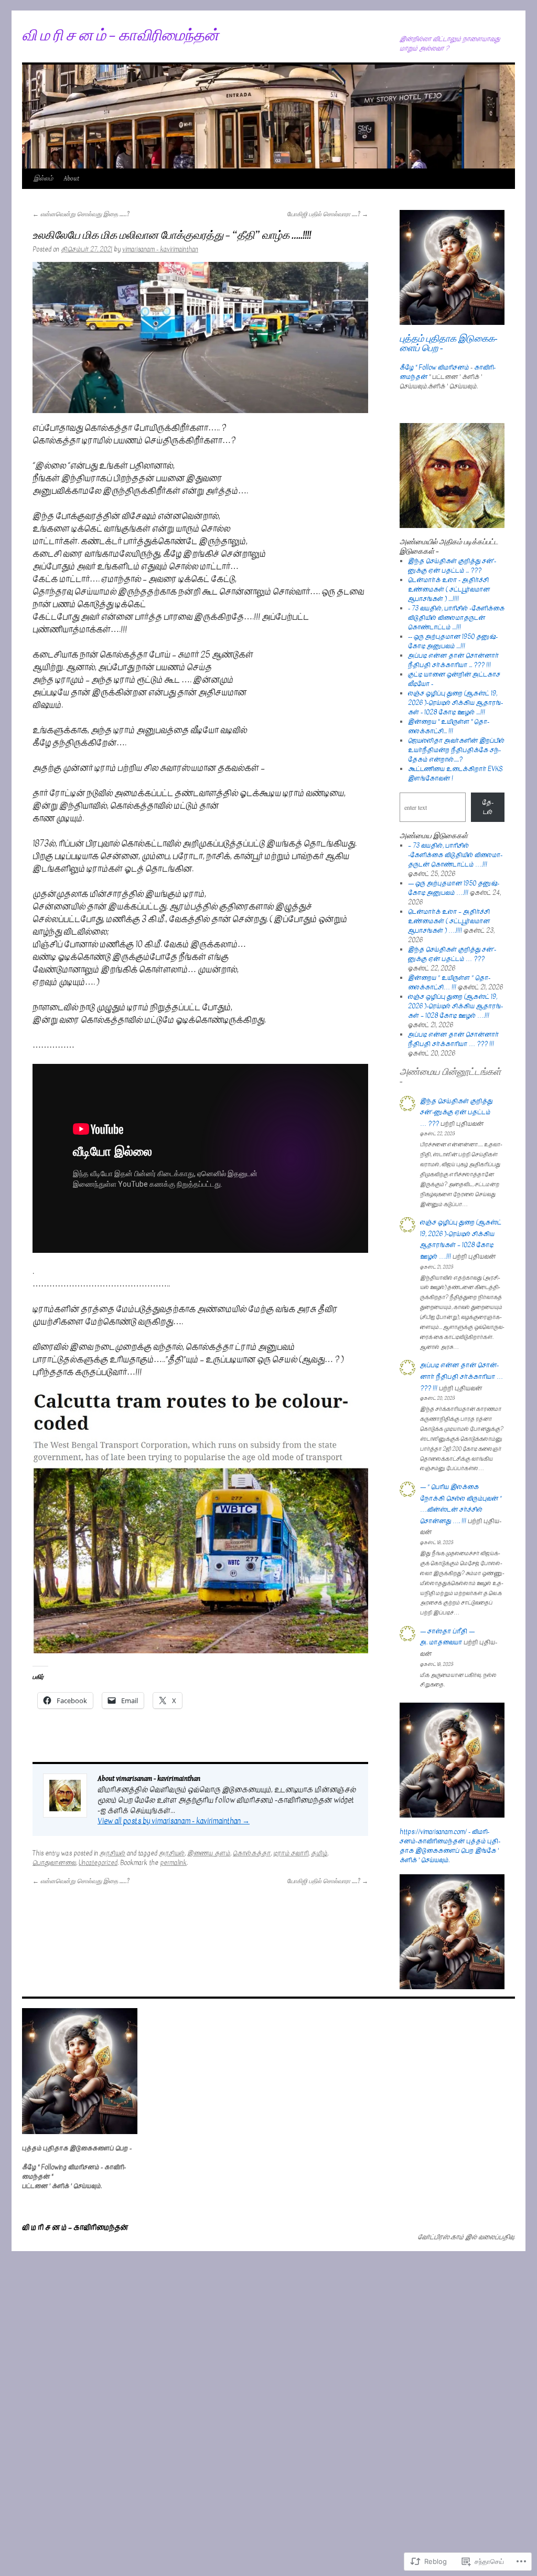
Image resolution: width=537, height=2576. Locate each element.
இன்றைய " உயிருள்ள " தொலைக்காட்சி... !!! (449, 726)
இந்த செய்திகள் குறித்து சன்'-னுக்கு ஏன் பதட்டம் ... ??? (452, 566)
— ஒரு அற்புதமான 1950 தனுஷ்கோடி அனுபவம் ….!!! (454, 888)
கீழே (407, 367)
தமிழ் (319, 1853)
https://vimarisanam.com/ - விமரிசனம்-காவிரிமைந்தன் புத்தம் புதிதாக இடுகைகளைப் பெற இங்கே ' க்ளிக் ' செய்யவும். (450, 1846)
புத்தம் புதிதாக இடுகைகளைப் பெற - (449, 344)
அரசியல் (112, 1853)
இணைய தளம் (209, 1853)
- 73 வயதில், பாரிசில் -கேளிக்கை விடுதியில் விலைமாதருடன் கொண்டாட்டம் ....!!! (456, 618)
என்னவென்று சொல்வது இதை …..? (81, 214)
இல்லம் (43, 179)
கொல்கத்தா (252, 1853)
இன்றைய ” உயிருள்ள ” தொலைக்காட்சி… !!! (449, 983)
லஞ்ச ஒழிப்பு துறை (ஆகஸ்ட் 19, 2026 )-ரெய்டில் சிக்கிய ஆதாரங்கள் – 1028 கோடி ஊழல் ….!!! (455, 1006)
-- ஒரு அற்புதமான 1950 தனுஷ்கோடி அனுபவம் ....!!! (453, 641)
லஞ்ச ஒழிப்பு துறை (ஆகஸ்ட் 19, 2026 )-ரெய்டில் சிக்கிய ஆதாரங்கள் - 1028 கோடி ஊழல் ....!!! (455, 703)
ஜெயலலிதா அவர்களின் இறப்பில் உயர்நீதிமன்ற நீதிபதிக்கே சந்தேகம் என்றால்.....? (456, 750)
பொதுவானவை (54, 1863)
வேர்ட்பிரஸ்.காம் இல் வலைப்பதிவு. (466, 2237)
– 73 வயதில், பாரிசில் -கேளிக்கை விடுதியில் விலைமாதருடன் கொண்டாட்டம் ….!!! (455, 855)
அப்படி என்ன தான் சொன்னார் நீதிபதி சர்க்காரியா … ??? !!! (453, 1039)
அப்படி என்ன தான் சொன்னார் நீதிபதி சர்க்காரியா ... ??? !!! (453, 660)
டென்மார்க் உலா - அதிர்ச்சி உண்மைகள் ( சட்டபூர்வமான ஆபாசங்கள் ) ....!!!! (449, 589)
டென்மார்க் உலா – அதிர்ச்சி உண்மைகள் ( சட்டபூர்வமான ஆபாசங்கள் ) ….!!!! (449, 921)
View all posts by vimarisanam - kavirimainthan (174, 1821)
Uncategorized (98, 1863)
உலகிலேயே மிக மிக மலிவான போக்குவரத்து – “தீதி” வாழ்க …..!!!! (172, 236)
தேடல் (488, 807)
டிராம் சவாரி (291, 1853)
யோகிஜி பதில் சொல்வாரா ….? (327, 214)
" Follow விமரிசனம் (442, 367)
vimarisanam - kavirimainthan (160, 249)
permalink (173, 1863)
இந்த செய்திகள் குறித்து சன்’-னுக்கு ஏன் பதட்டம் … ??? (452, 954)
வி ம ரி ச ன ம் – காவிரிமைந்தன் (120, 36)
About (71, 179)
